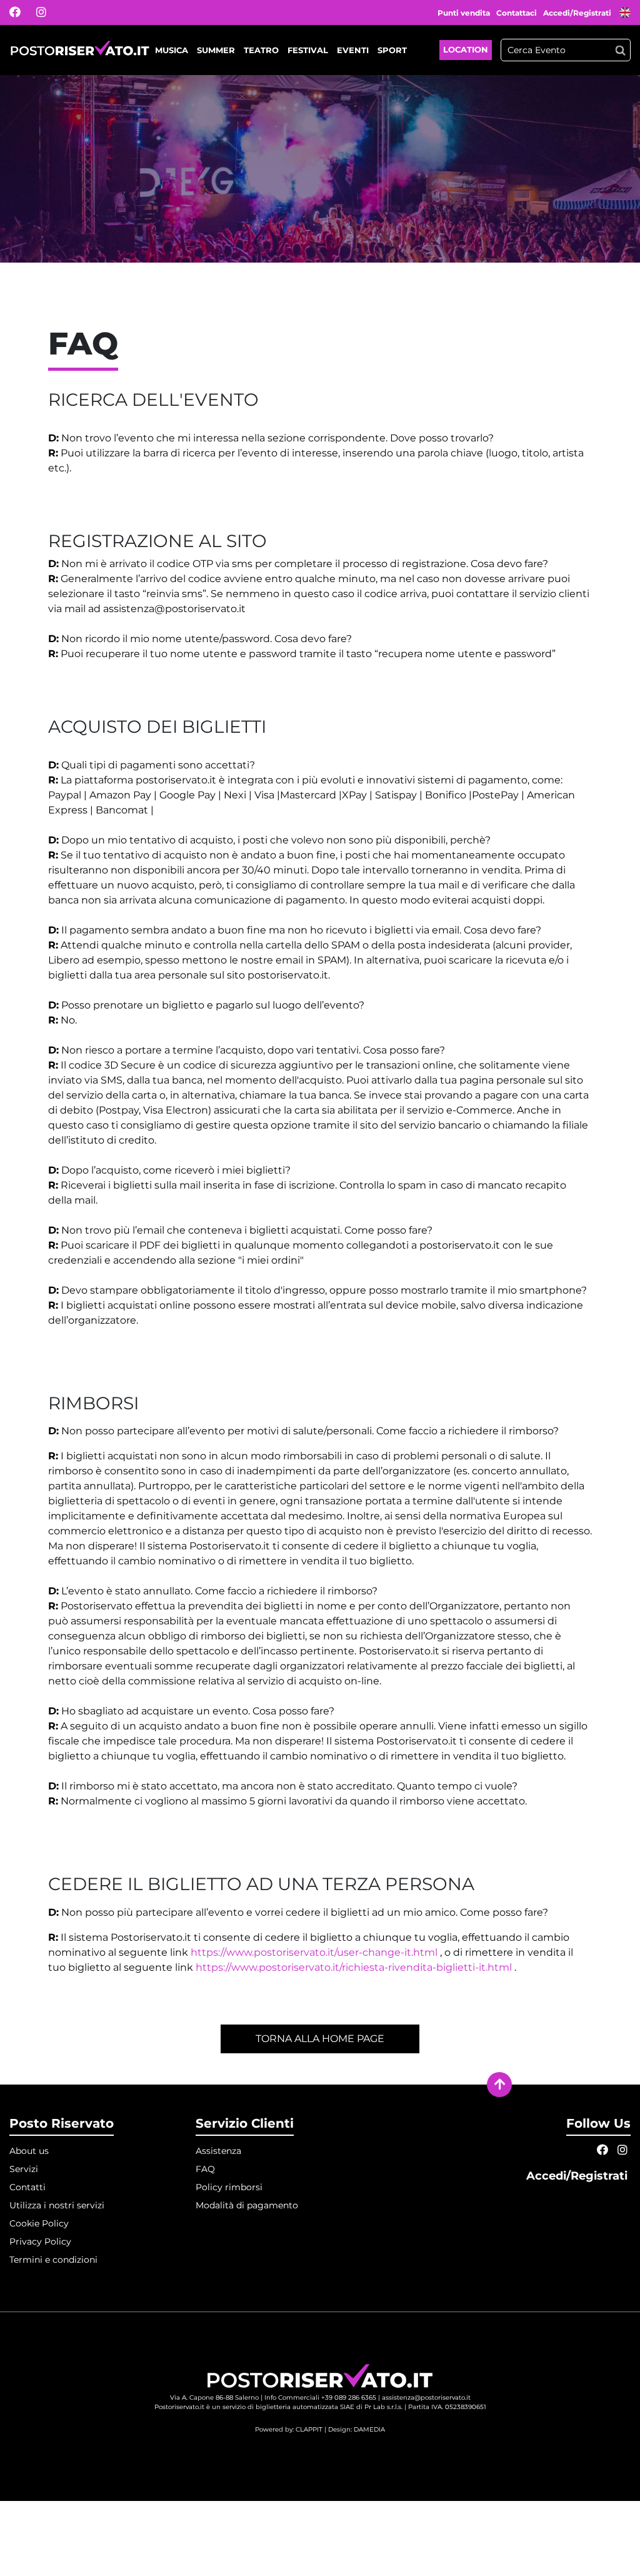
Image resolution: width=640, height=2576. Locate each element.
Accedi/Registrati (578, 13)
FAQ (205, 2169)
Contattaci (517, 13)
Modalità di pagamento (247, 2205)
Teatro (261, 50)
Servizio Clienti (245, 2123)
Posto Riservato (62, 2123)
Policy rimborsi (229, 2187)
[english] (625, 14)
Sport (392, 50)
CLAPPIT (309, 2429)
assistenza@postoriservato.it (426, 2397)
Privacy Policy (40, 2241)
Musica (172, 50)
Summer (216, 50)
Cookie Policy (39, 2223)
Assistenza (218, 2151)
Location (466, 49)
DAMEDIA (369, 2429)
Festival (308, 50)
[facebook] (23, 13)
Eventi (353, 50)
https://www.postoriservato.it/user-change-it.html (314, 1952)
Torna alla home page (320, 2039)
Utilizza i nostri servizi (57, 2205)
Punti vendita (464, 13)
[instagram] (49, 13)
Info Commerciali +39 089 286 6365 (320, 2397)
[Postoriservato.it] (80, 50)
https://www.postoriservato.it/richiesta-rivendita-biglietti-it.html (354, 1967)
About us (29, 2151)
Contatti (27, 2187)
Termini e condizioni (53, 2260)
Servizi (24, 2169)
